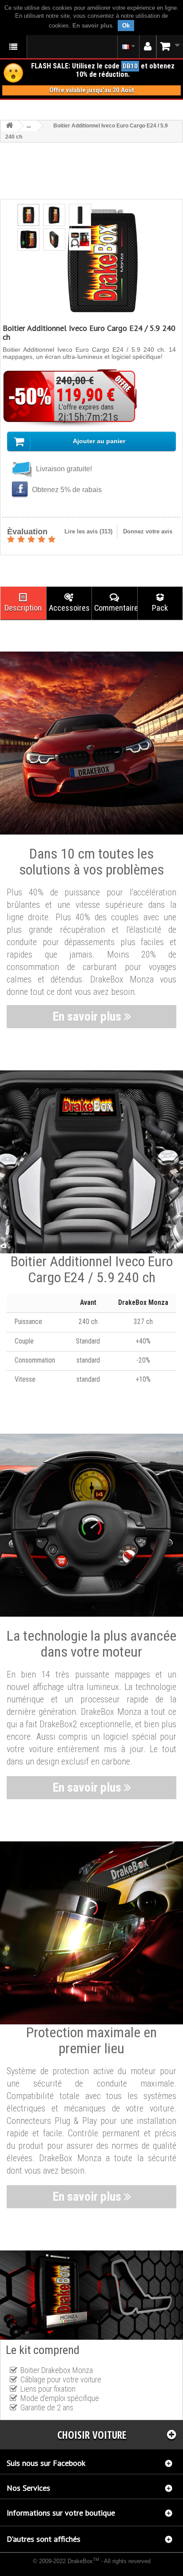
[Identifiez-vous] (148, 47)
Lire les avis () (88, 531)
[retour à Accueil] (9, 126)
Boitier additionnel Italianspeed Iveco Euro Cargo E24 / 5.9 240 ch (75, 2567)
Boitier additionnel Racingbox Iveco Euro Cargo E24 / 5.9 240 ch (82, 2569)
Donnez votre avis (148, 531)
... (29, 126)
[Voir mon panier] (170, 46)
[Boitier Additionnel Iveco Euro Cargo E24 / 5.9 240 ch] (28, 215)
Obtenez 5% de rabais (66, 490)
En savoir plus (92, 26)
